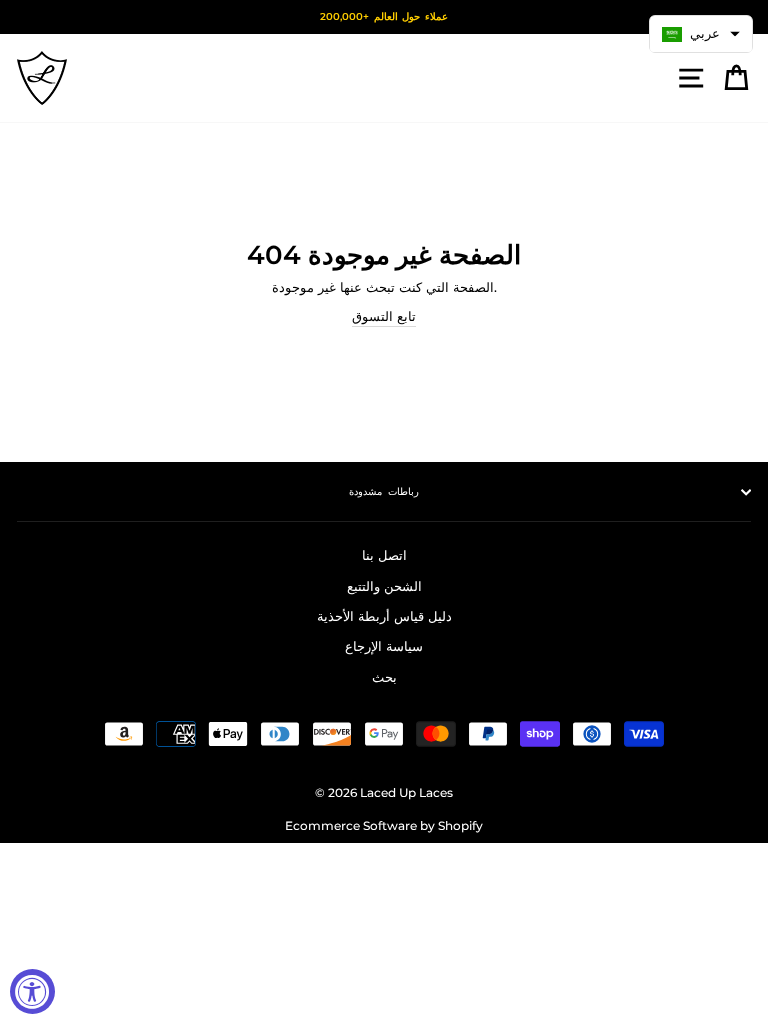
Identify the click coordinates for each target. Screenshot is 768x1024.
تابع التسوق (384, 316)
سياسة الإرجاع (384, 646)
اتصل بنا (384, 555)
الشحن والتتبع (384, 586)
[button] (701, 34)
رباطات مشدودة (384, 491)
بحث (384, 677)
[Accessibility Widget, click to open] (32, 991)
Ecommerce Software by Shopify (384, 825)
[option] (384, 17)
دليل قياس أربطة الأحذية (384, 616)
